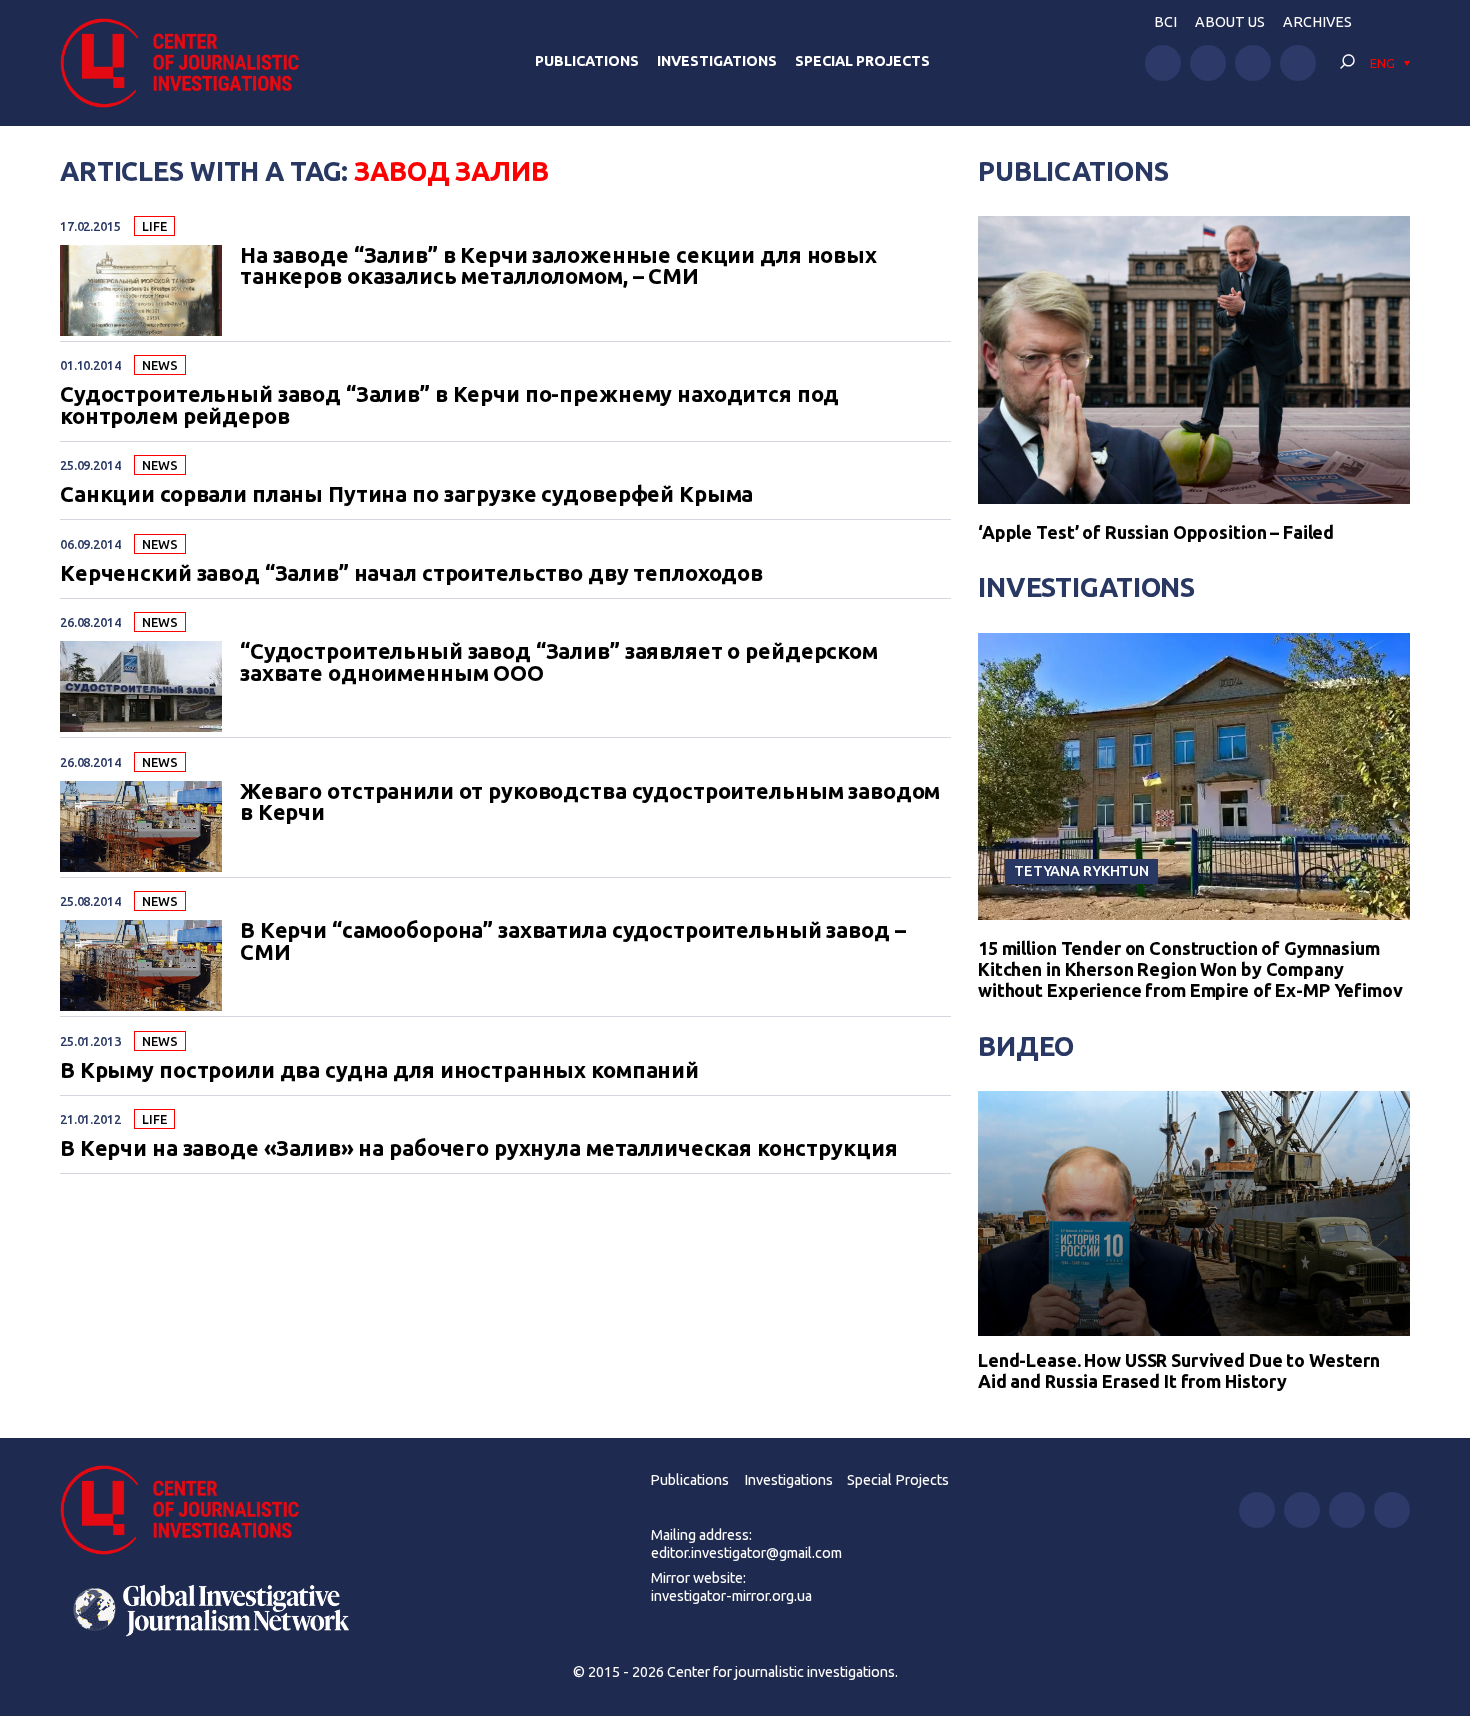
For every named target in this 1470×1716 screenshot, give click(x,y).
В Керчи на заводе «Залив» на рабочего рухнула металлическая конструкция (478, 1149)
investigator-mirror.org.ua (731, 1596)
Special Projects (862, 61)
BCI (1165, 22)
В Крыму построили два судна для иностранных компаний (379, 1071)
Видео (1026, 1046)
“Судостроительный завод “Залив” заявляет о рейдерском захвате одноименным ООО (559, 662)
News (159, 365)
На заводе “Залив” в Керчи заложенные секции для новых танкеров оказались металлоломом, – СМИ (558, 266)
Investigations (717, 61)
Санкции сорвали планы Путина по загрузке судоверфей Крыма (406, 495)
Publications (587, 61)
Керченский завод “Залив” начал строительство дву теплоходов (411, 574)
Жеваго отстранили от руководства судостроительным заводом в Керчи (590, 802)
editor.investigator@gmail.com (746, 1553)
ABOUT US (1230, 22)
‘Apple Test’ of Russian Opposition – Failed (1156, 532)
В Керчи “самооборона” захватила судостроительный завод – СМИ (572, 941)
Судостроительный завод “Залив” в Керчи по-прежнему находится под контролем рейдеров (449, 405)
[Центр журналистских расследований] (189, 63)
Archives (1317, 22)
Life (154, 226)
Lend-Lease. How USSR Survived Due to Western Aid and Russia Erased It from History (1179, 1371)
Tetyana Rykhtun (1081, 870)
